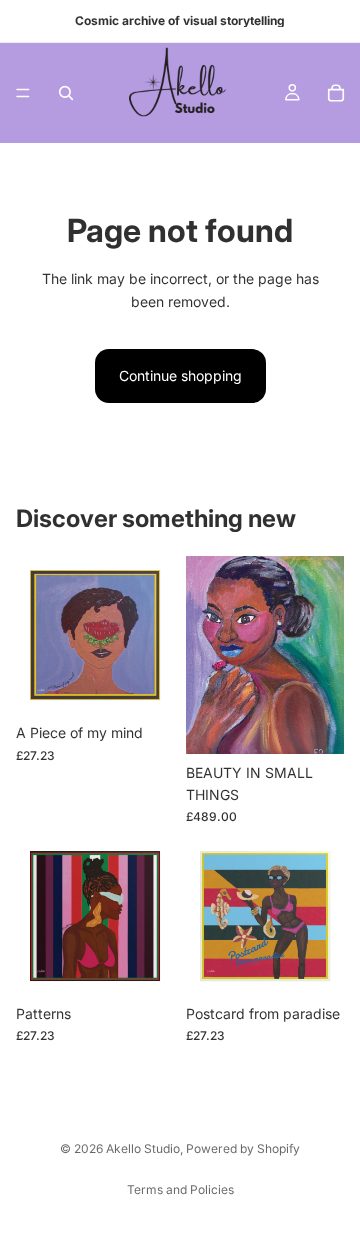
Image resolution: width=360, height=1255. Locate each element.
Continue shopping (180, 375)
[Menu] (23, 93)
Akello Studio (143, 1148)
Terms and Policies (180, 1189)
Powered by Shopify (243, 1148)
